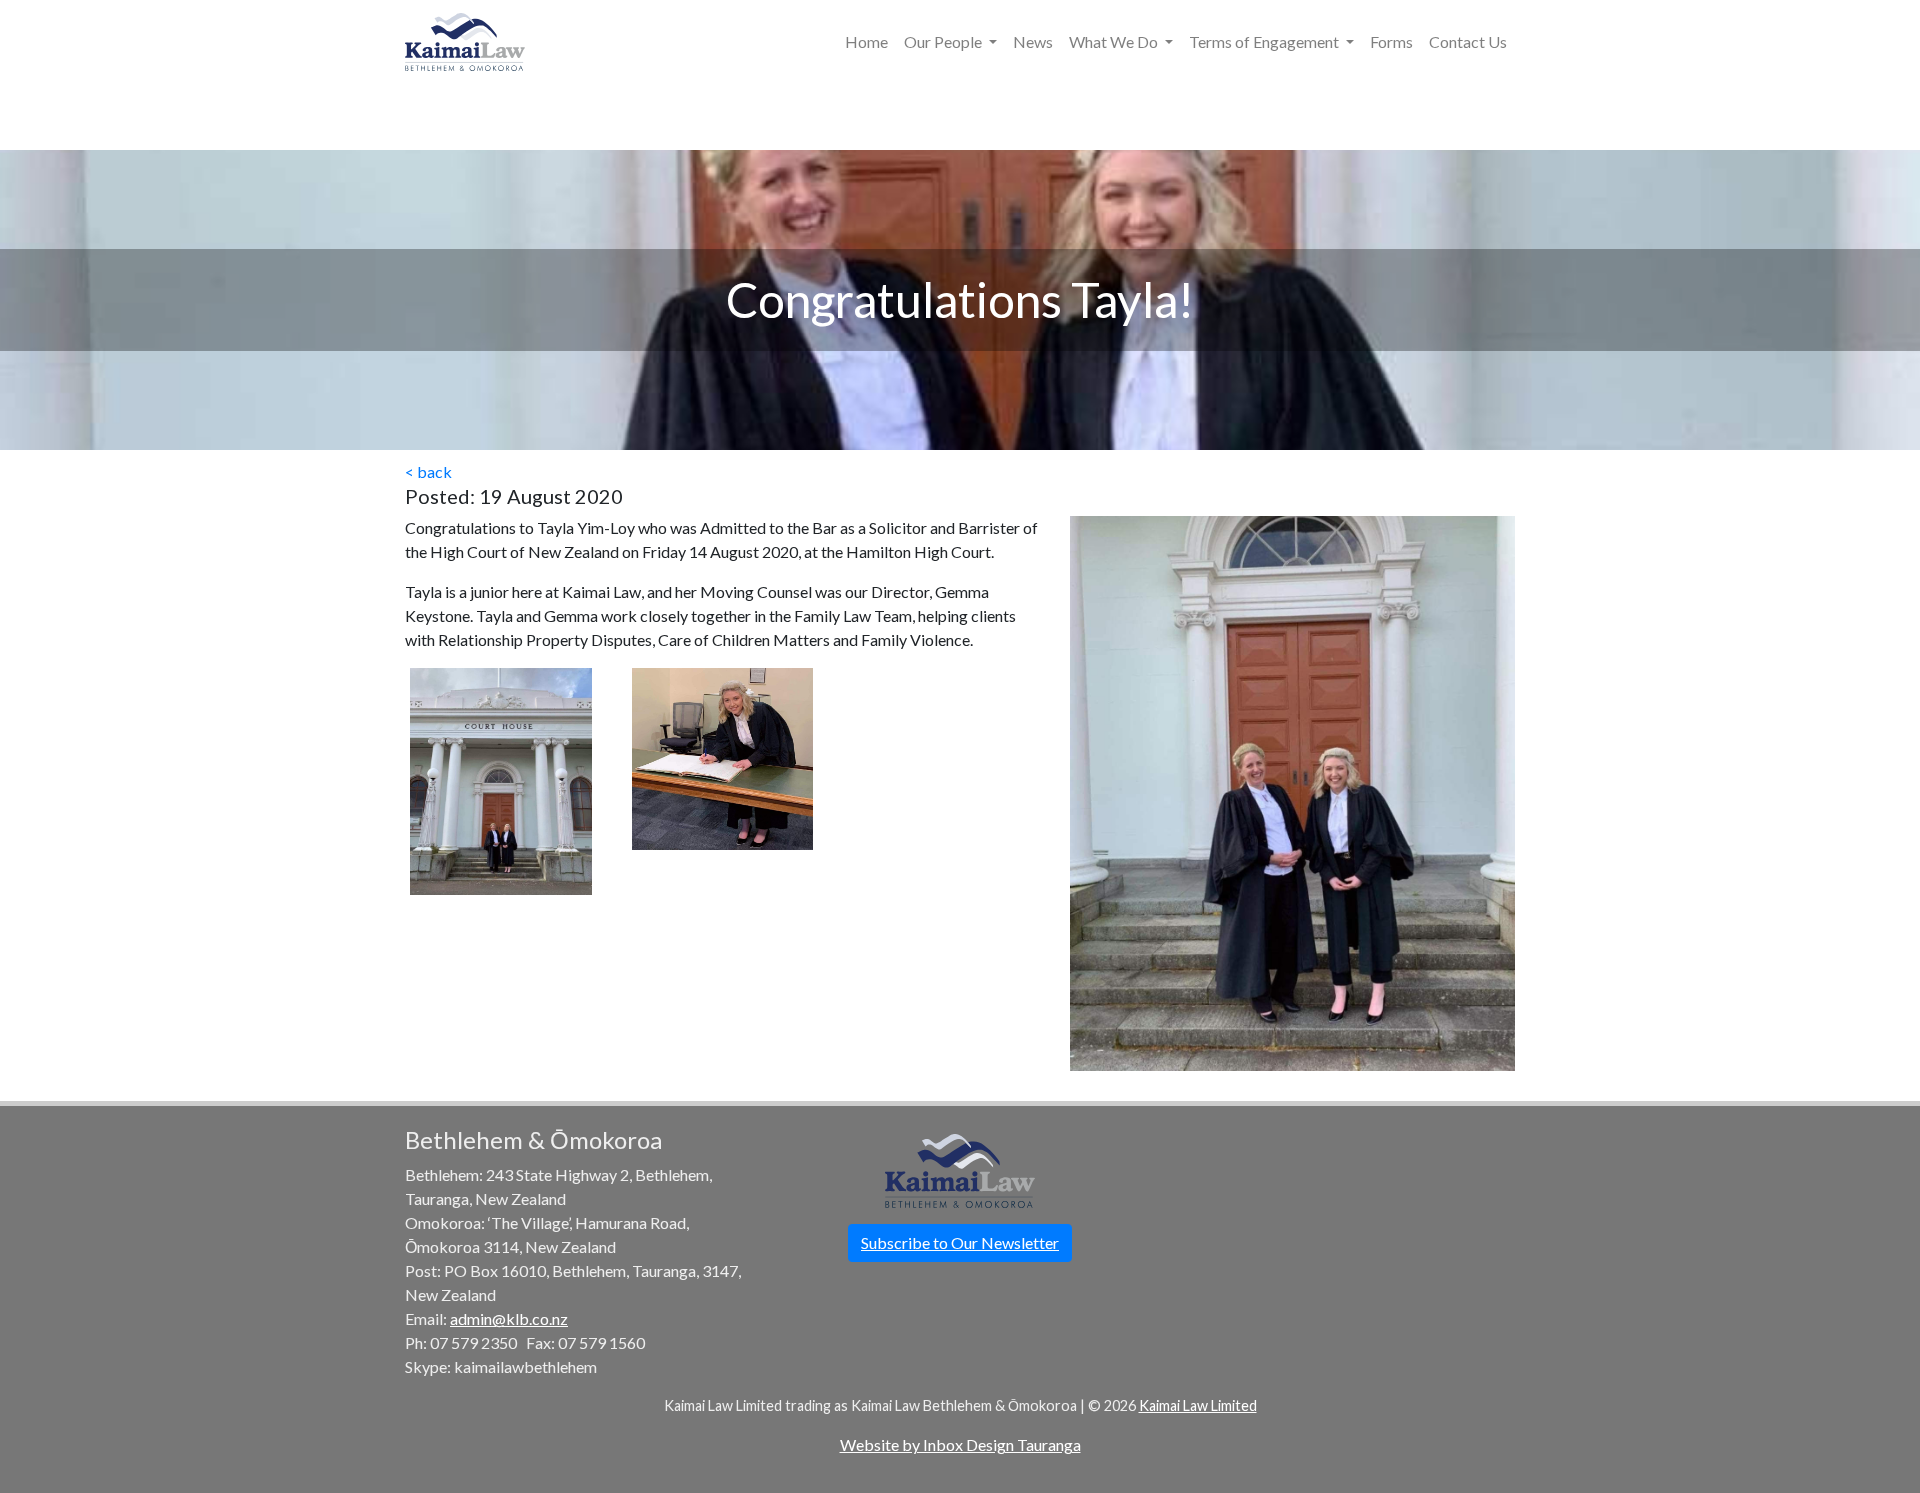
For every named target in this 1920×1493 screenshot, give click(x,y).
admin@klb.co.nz (509, 1318)
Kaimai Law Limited (1198, 1405)
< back (428, 471)
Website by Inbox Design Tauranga (960, 1444)
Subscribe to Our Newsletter (960, 1242)
